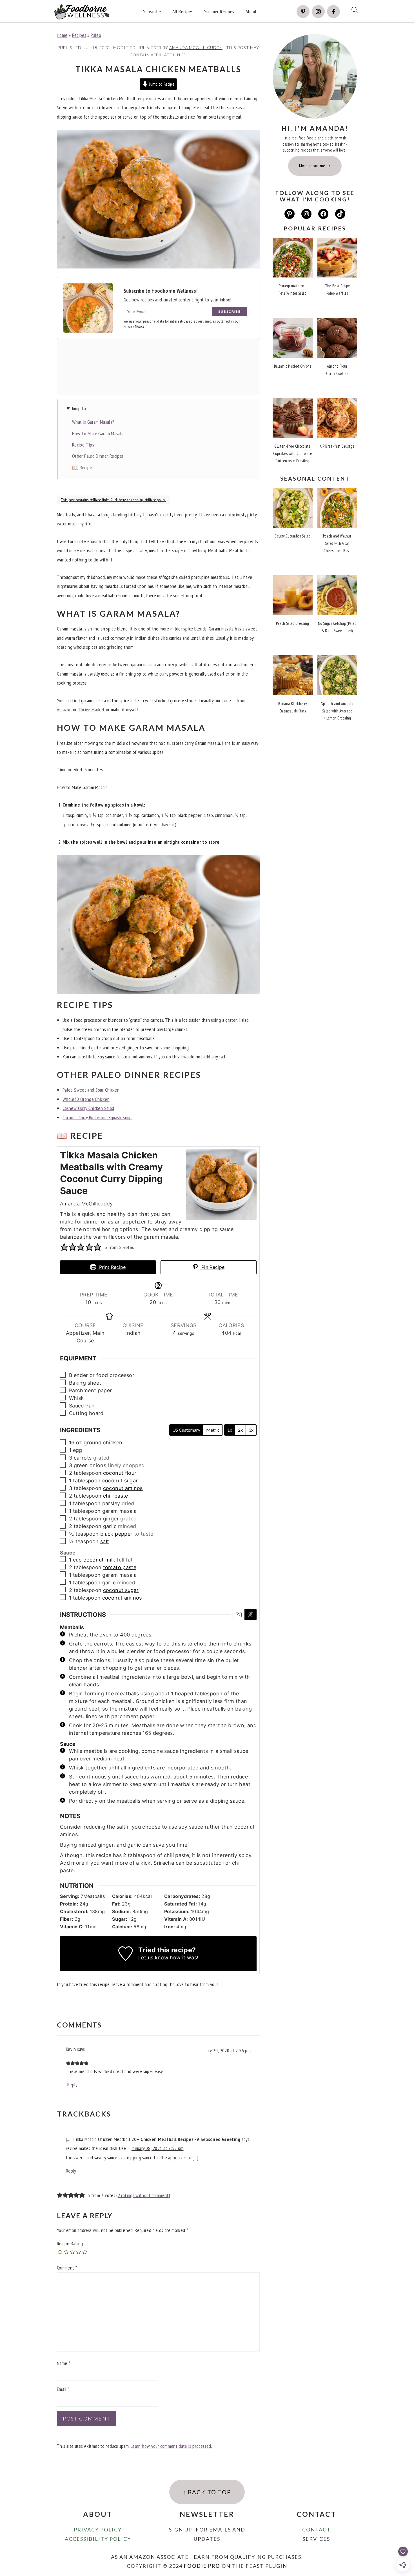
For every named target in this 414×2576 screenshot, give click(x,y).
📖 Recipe (82, 468)
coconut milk (99, 1560)
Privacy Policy (98, 2530)
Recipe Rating (70, 2243)
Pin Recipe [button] (212, 1267)
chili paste (116, 1496)
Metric (213, 1430)
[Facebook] (333, 12)
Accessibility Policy (98, 2539)
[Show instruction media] (239, 1615)
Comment (67, 2268)
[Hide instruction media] (250, 1615)
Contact (316, 2530)
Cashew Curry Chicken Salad (88, 1108)
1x (230, 1430)
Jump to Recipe (161, 84)
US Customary (186, 1430)
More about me (312, 166)
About (251, 12)
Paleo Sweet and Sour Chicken (91, 1090)
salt (105, 1541)
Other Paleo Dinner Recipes (98, 456)
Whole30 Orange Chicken (86, 1099)
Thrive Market (91, 709)
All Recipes (183, 12)
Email (63, 2389)
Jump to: (80, 408)
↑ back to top (207, 2492)
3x (251, 1430)
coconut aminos (123, 1488)
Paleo (96, 35)
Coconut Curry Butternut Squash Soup (97, 1117)
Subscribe (152, 12)
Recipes (79, 35)
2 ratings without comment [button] (143, 2195)
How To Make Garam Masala (98, 433)
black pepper (116, 1534)
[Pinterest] (303, 12)
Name (63, 2363)
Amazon (64, 709)
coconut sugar (120, 1481)
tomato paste (120, 1567)
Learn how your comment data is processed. (171, 2446)
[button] (64, 1247)
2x (240, 1430)
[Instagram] (318, 12)
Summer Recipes (219, 12)
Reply (73, 2085)
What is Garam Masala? (93, 422)
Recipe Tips (83, 445)
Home (62, 35)
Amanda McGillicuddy (86, 1204)
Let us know (153, 1957)
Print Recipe (112, 1267)
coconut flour (120, 1473)
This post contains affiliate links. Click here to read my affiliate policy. (113, 500)
